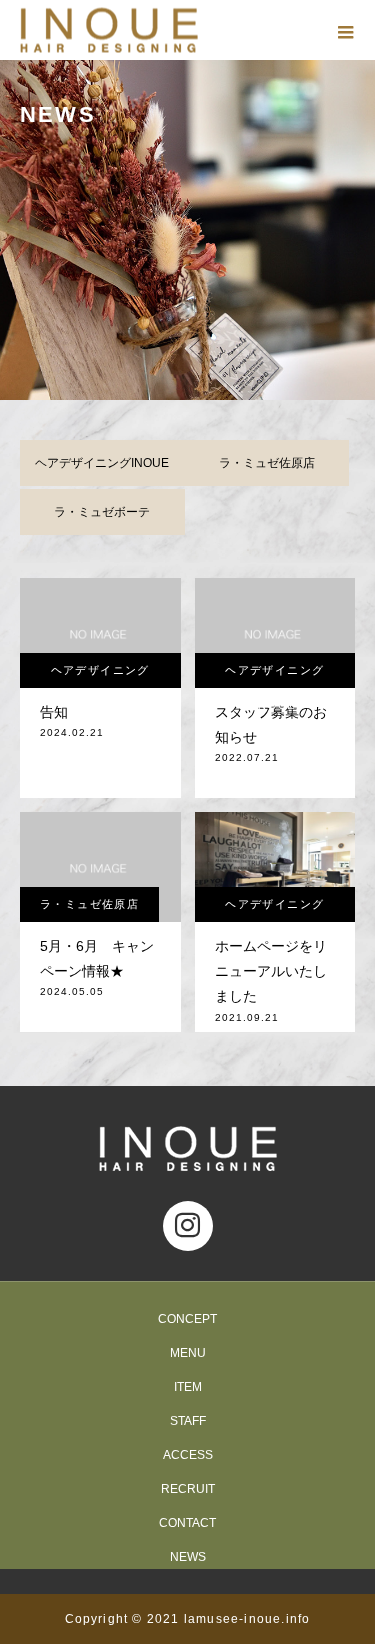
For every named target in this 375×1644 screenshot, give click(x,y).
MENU (188, 1353)
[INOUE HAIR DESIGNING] (187, 1148)
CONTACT (187, 1523)
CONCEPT (187, 1319)
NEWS (188, 1557)
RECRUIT (188, 1489)
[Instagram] (188, 1226)
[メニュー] (345, 30)
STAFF (188, 1421)
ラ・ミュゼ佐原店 (267, 463)
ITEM (188, 1387)
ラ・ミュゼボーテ (102, 512)
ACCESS (188, 1455)
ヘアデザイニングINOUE (102, 463)
